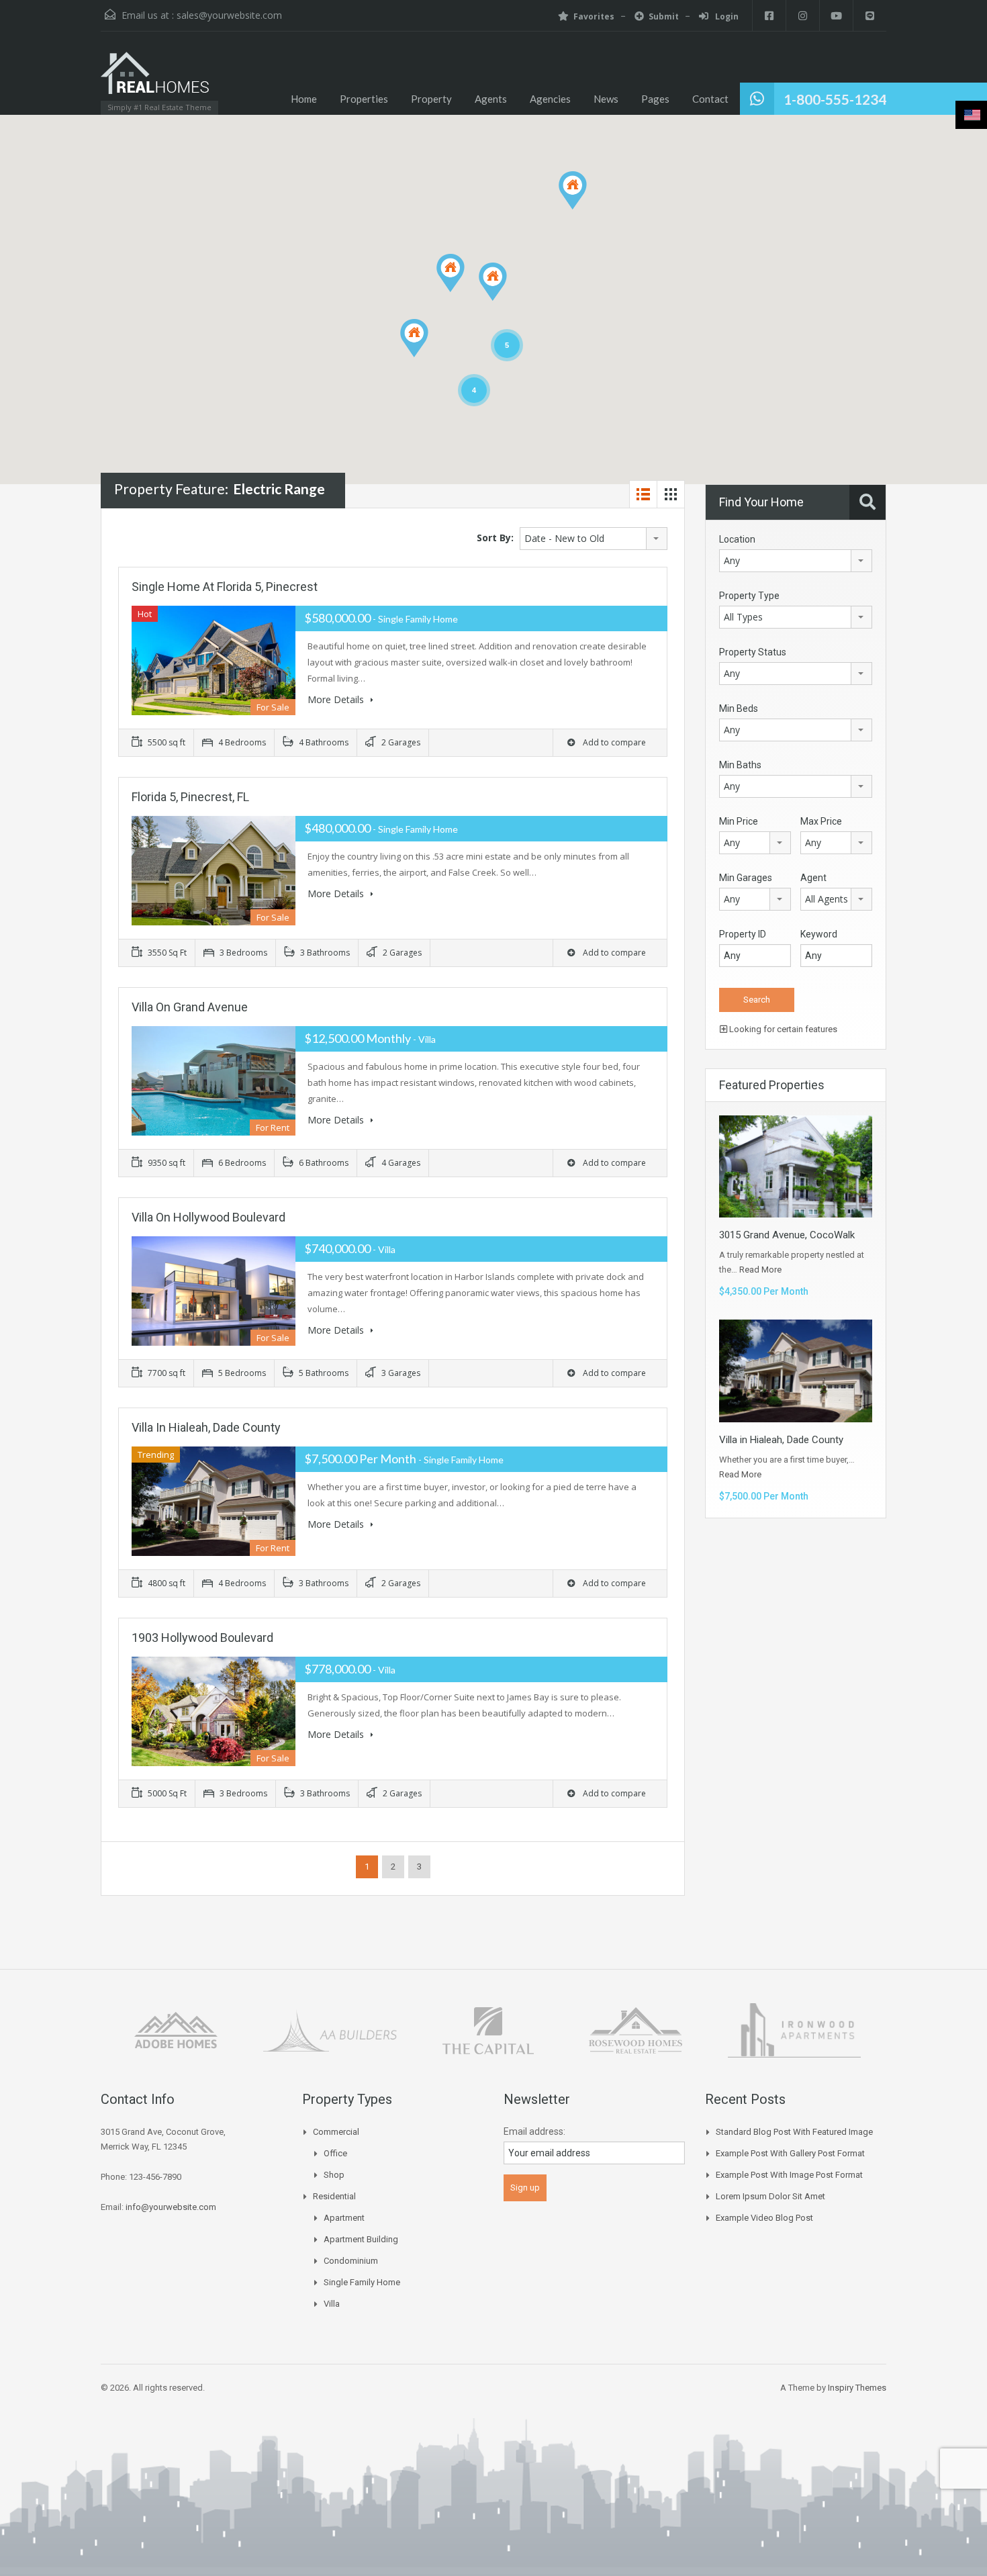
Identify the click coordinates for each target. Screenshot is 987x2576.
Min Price (739, 821)
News (606, 99)
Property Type (749, 596)
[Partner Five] (795, 2029)
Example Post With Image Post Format (789, 2175)
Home (304, 99)
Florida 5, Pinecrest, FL (190, 797)
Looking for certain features (782, 1029)
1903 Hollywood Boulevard (202, 1638)
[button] (586, 209)
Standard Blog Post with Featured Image (794, 2132)
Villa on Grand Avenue (190, 1007)
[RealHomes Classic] (155, 80)
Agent (813, 878)
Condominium (351, 2261)
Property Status (753, 652)
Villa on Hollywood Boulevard (208, 1217)
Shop (334, 2175)
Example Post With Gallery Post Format (790, 2153)
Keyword (819, 934)
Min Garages (746, 878)
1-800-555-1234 (835, 99)
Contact (710, 99)
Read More (760, 1270)
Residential (334, 2196)
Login (726, 16)
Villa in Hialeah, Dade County (206, 1427)
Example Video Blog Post (764, 2218)
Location (737, 539)
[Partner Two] (330, 2029)
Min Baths (740, 765)
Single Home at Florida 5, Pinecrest (225, 587)
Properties (364, 99)
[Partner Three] (488, 2029)
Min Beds (739, 708)
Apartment (344, 2218)
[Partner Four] (635, 2029)
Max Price (821, 821)
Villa (332, 2304)
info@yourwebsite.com (171, 2207)
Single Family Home (362, 2282)
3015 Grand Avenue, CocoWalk (787, 1235)
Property (431, 99)
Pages (655, 99)
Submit (664, 16)
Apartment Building (361, 2239)
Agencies (550, 99)
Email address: (534, 2131)
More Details (337, 699)
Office (335, 2153)
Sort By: (495, 538)
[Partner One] (176, 2029)
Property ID (743, 934)
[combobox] (594, 539)
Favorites (594, 16)
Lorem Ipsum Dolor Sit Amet (770, 2196)
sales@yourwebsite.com (229, 15)
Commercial (336, 2132)
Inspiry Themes (857, 2388)
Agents (491, 99)
